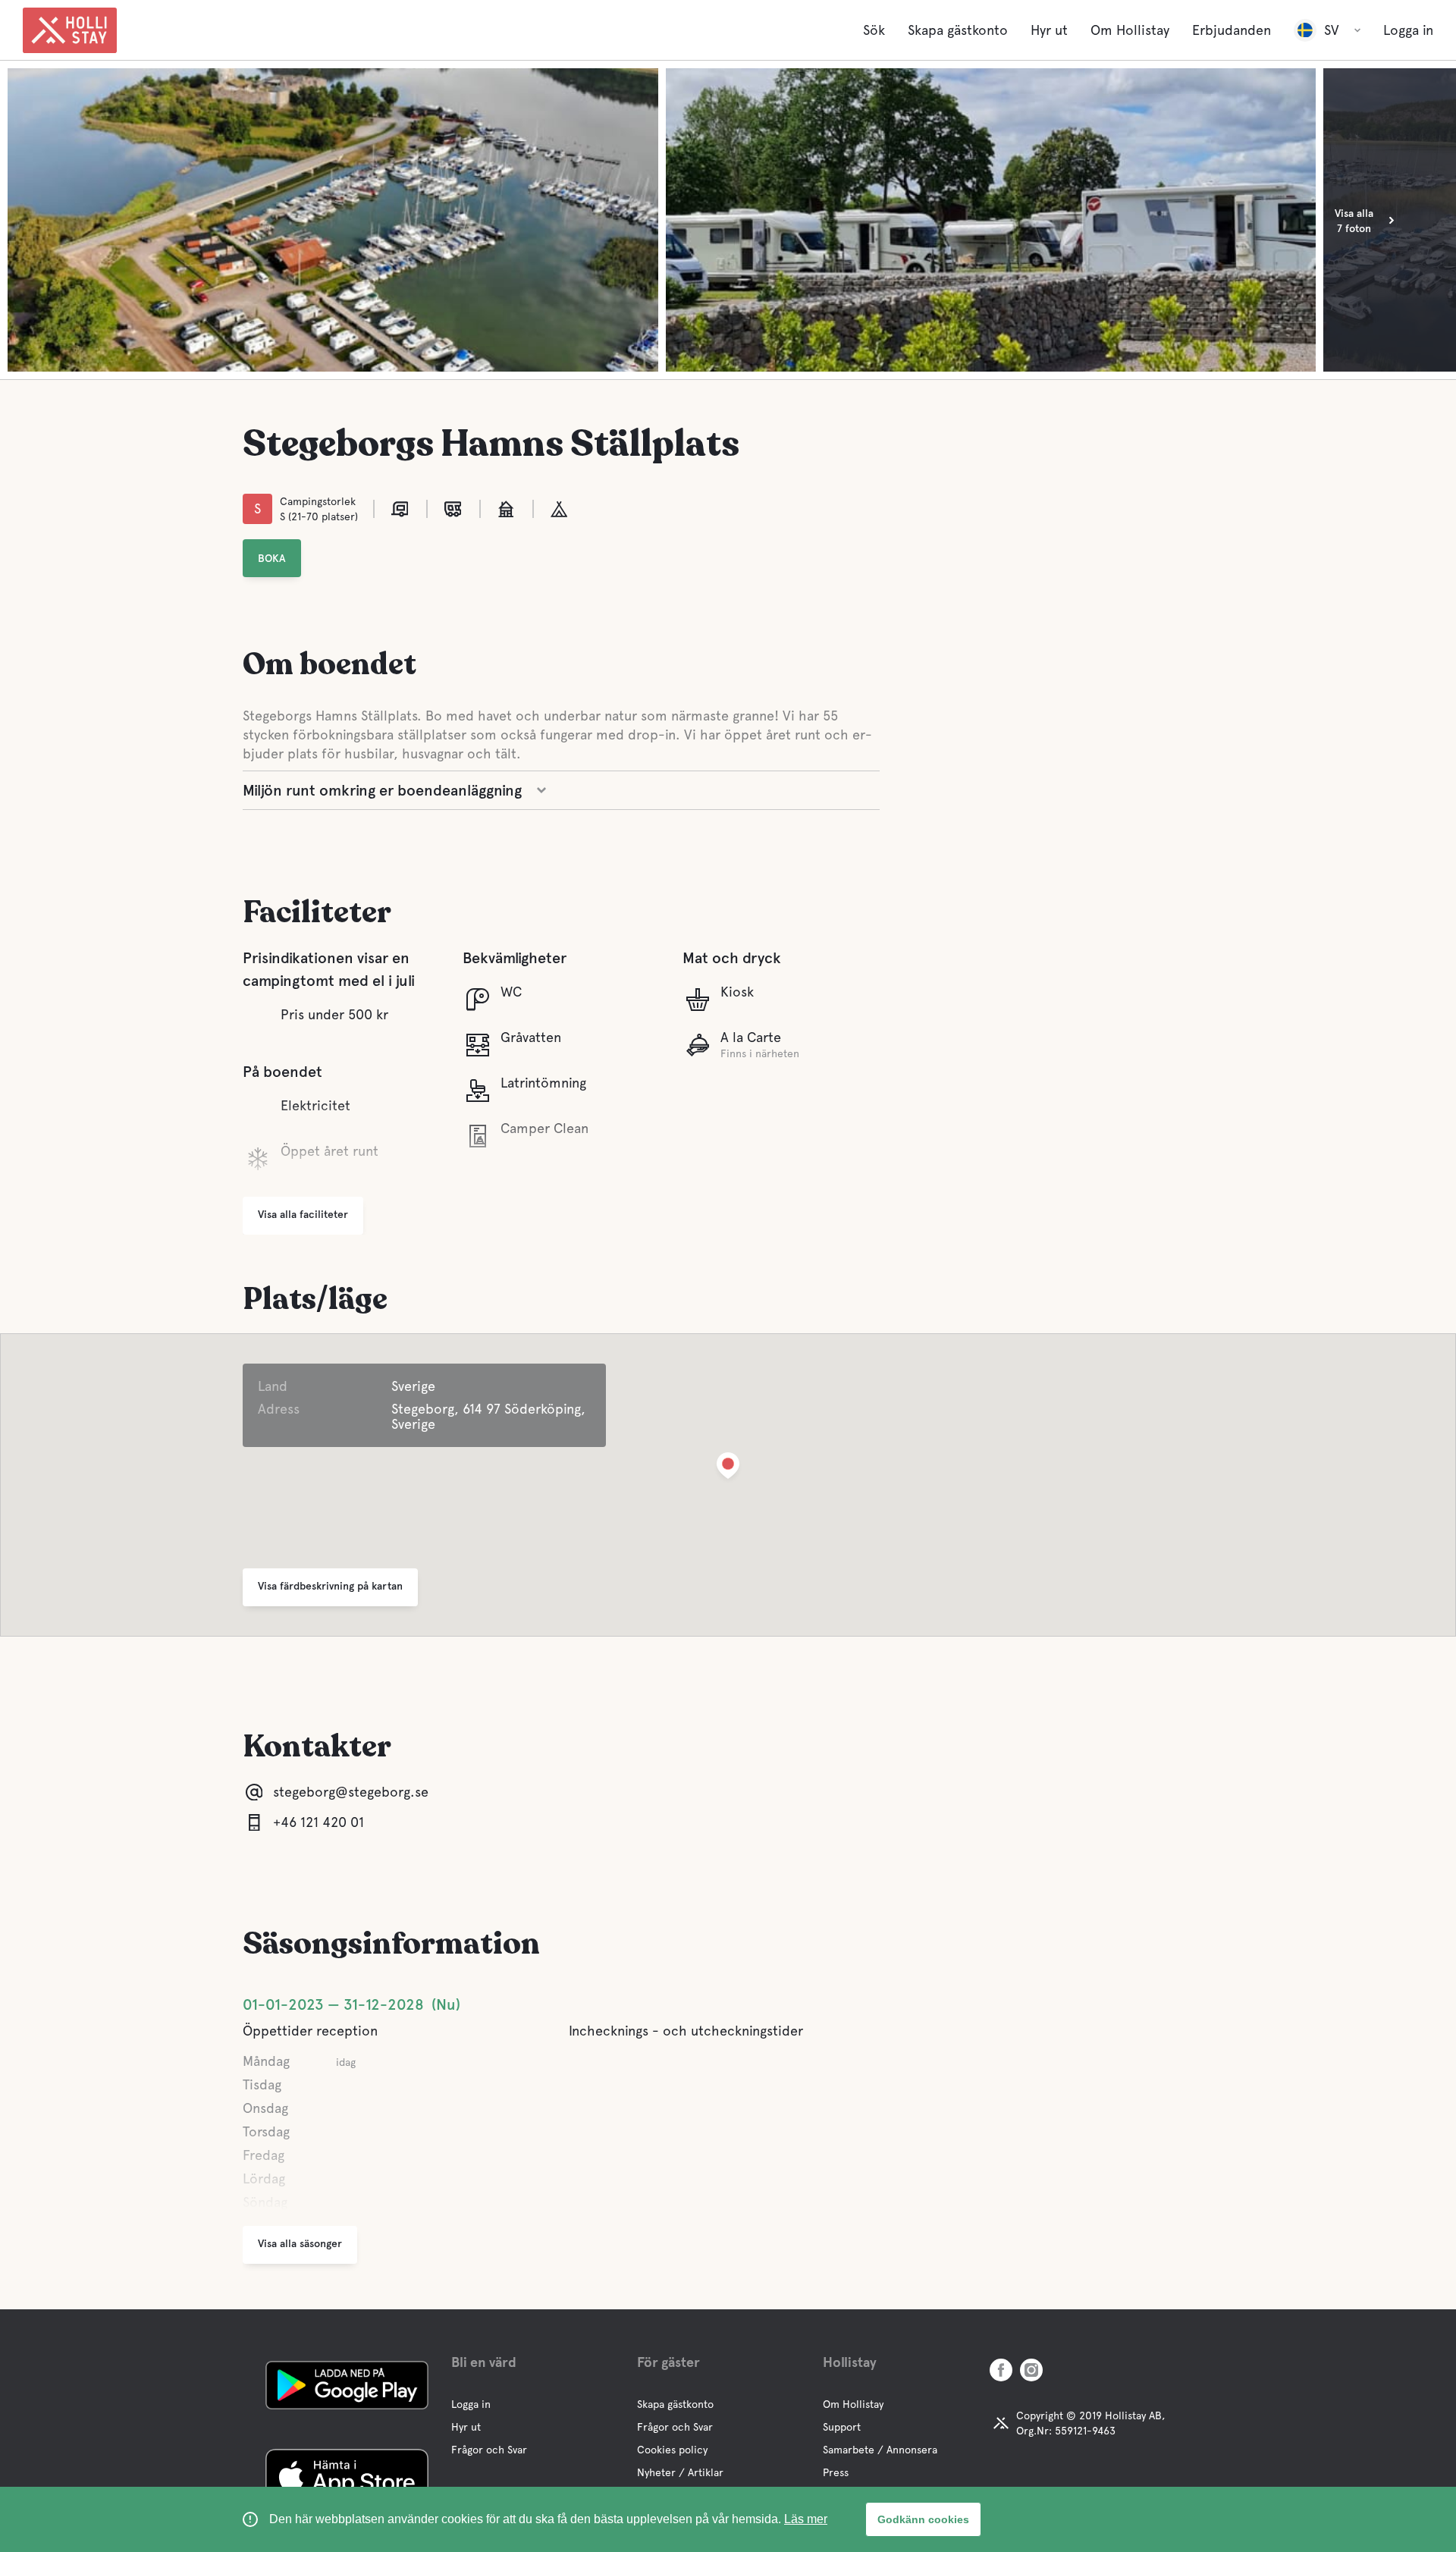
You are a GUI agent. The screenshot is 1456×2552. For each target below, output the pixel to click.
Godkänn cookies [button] (923, 2519)
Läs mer (806, 2519)
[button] (728, 1469)
